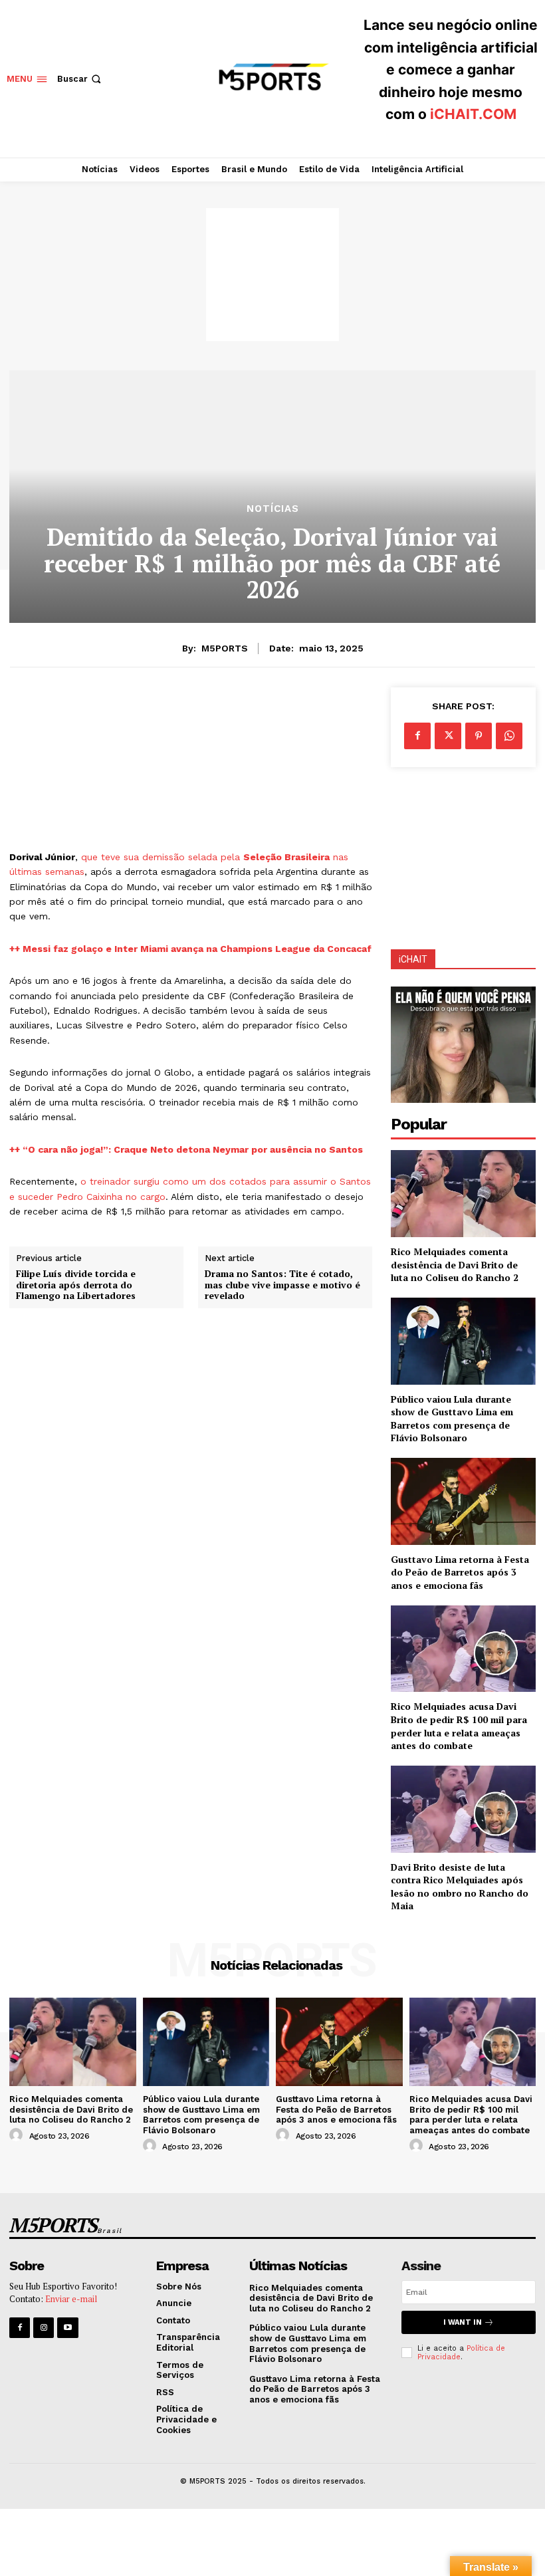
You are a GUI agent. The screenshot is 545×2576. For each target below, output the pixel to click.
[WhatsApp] (509, 736)
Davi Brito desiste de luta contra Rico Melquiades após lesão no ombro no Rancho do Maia (460, 1887)
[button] (80, 79)
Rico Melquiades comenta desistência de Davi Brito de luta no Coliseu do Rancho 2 (455, 1264)
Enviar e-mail (71, 2299)
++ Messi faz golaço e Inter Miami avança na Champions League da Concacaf (190, 949)
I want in (463, 2322)
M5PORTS (225, 648)
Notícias (273, 509)
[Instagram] (44, 2328)
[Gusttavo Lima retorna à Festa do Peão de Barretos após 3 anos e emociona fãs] (463, 1501)
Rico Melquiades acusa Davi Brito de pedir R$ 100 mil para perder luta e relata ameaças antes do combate (459, 1726)
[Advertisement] (272, 275)
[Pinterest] (479, 736)
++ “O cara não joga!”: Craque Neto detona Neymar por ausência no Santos (186, 1149)
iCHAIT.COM (473, 114)
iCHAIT (413, 959)
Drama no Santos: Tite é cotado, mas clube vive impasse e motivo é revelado (282, 1285)
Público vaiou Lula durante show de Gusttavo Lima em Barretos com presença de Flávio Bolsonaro (452, 1419)
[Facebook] (417, 736)
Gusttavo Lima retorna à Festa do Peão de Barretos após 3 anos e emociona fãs (460, 1572)
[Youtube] (67, 2328)
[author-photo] (18, 2135)
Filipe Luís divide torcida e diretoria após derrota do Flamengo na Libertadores (76, 1285)
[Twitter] (448, 736)
